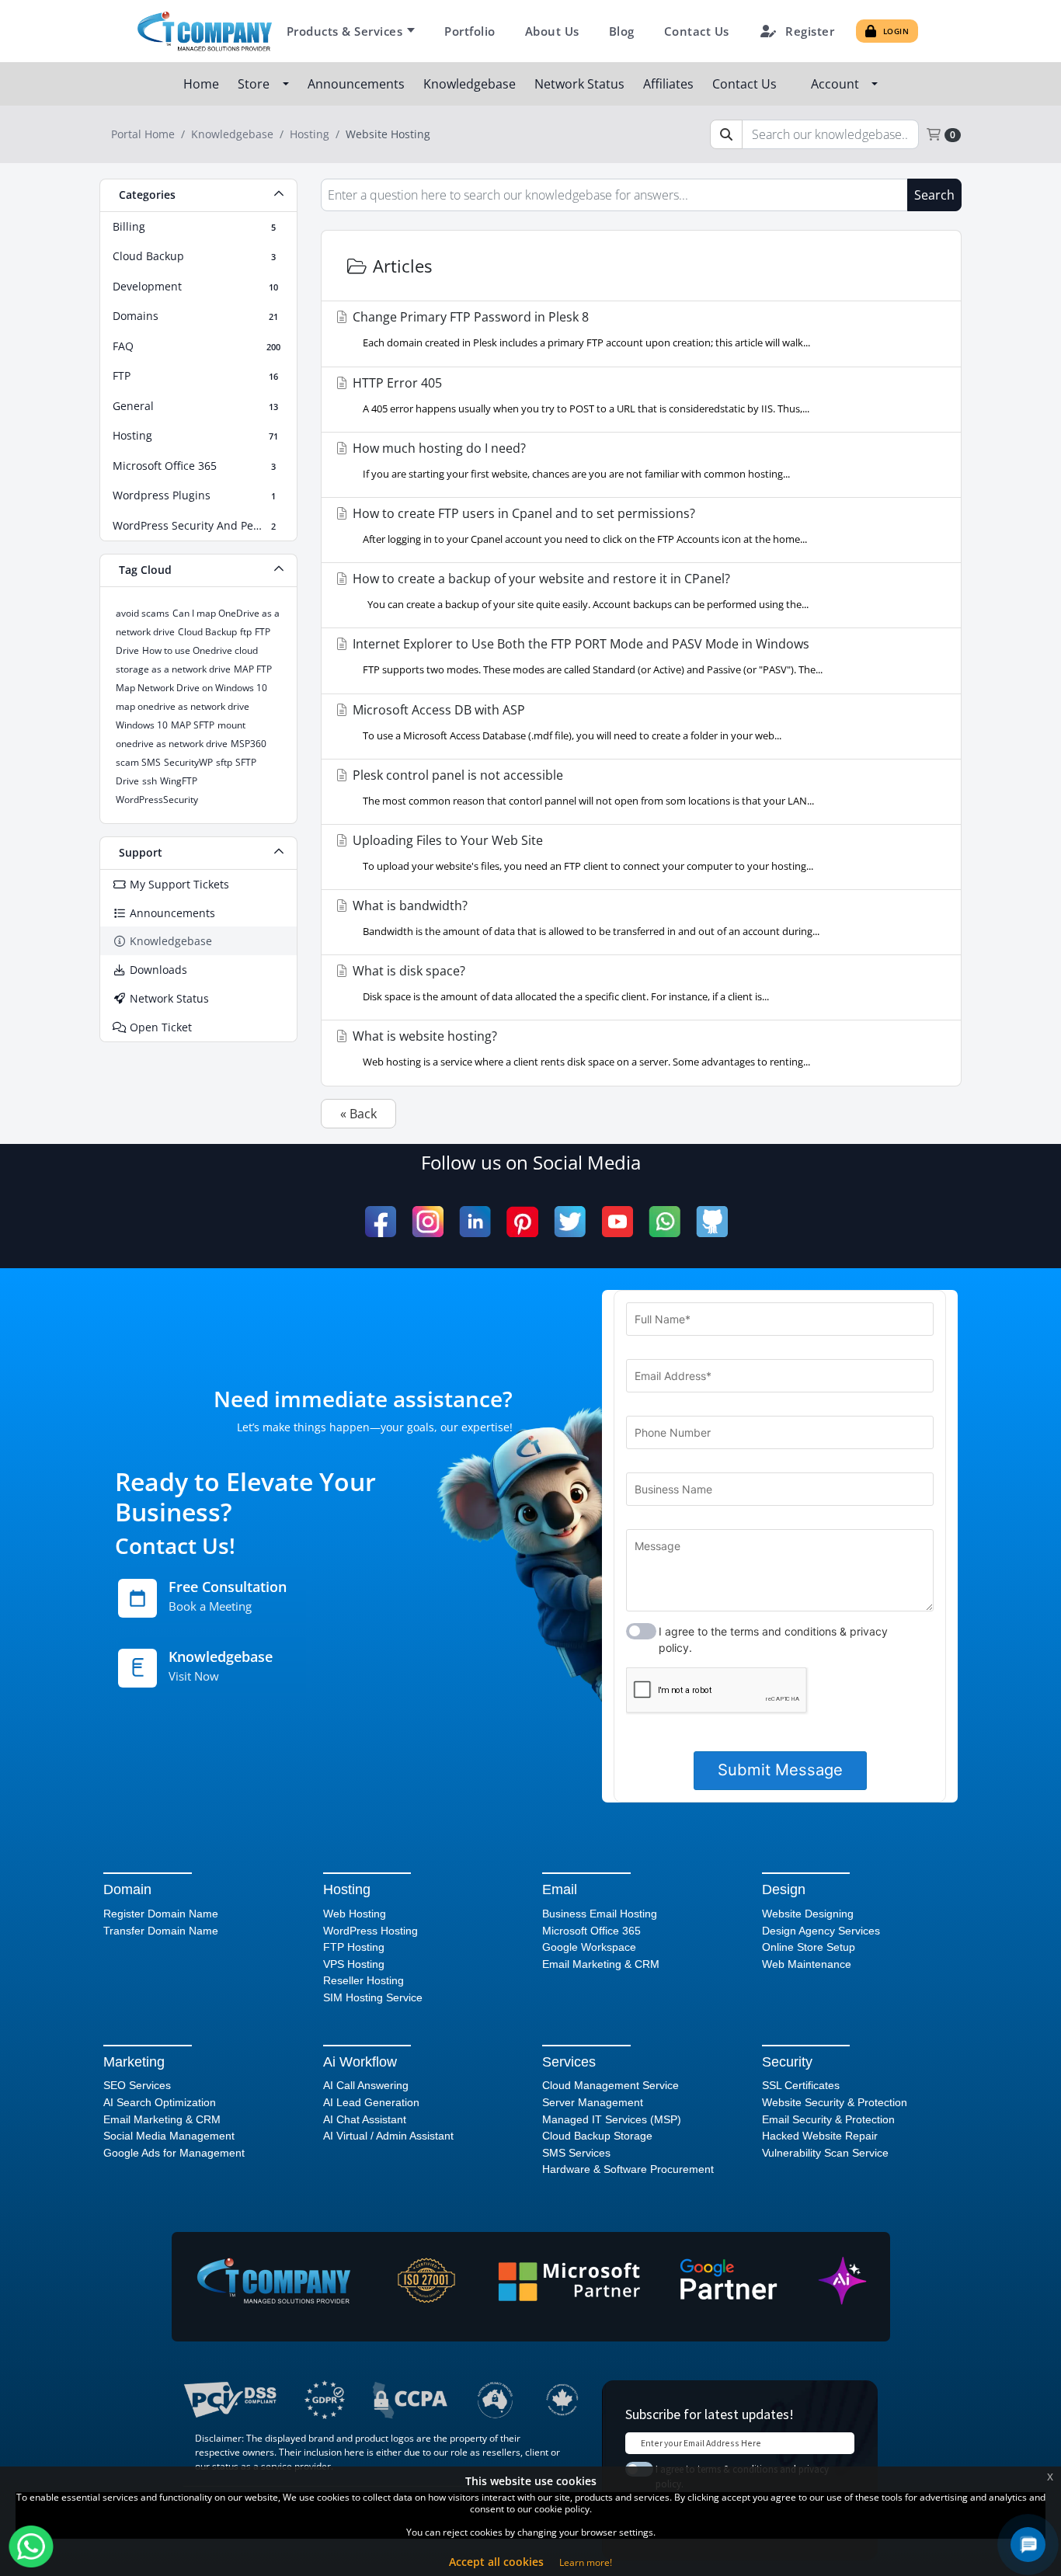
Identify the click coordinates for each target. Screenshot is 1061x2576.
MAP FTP (253, 669)
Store (257, 84)
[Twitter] (570, 1222)
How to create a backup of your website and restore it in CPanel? (579, 591)
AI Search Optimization (160, 2102)
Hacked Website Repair (820, 2136)
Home (203, 84)
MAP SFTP (193, 725)
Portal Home (143, 134)
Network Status (581, 84)
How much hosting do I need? (570, 460)
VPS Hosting (354, 1964)
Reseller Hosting (364, 1980)
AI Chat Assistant (365, 2119)
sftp (224, 762)
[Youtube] (617, 1222)
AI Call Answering (366, 2085)
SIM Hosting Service (373, 1997)
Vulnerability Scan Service (825, 2153)
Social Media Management (169, 2136)
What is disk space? (559, 983)
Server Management (593, 2102)
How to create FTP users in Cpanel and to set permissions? (578, 525)
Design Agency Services (821, 1931)
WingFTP (179, 781)
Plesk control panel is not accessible (582, 787)
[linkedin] (475, 1222)
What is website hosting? (580, 1048)
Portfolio (470, 31)
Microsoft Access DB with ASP (565, 722)
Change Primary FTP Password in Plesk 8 (580, 329)
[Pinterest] (522, 1222)
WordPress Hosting (370, 1931)
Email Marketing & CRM (601, 1964)
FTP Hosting (354, 1947)
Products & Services (345, 31)
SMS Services (576, 2153)
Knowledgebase (471, 84)
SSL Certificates (801, 2085)
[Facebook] (381, 1222)
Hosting (310, 134)
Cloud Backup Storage (597, 2136)
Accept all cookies (496, 2562)
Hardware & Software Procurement (628, 2169)
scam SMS (138, 762)
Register (810, 31)
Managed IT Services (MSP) (612, 2119)
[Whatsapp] (664, 1222)
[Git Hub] (712, 1222)
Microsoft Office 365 (591, 1931)
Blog (622, 31)
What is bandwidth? (584, 918)
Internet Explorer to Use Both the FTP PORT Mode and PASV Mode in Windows (586, 656)
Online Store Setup (809, 1947)
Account (838, 84)
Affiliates (670, 84)
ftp (246, 632)
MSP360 (249, 744)
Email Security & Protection (828, 2119)
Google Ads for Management (174, 2153)
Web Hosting (355, 1914)
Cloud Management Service (611, 2085)
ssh (150, 781)
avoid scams (143, 613)
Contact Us (697, 31)
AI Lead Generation (371, 2102)
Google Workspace (589, 1947)
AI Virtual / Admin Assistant (388, 2136)
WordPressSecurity (157, 800)
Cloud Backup (207, 632)
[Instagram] (428, 1222)
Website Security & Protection (835, 2102)
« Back (358, 1114)
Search (934, 195)
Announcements (358, 84)
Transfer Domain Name (161, 1931)
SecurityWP (188, 762)
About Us (552, 31)
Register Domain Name (161, 1914)
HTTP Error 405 (579, 395)
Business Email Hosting (600, 1914)
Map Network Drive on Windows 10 (191, 688)
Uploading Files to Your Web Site (581, 852)
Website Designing (808, 1914)
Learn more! (586, 2562)
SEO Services (137, 2085)
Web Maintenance (807, 1964)
